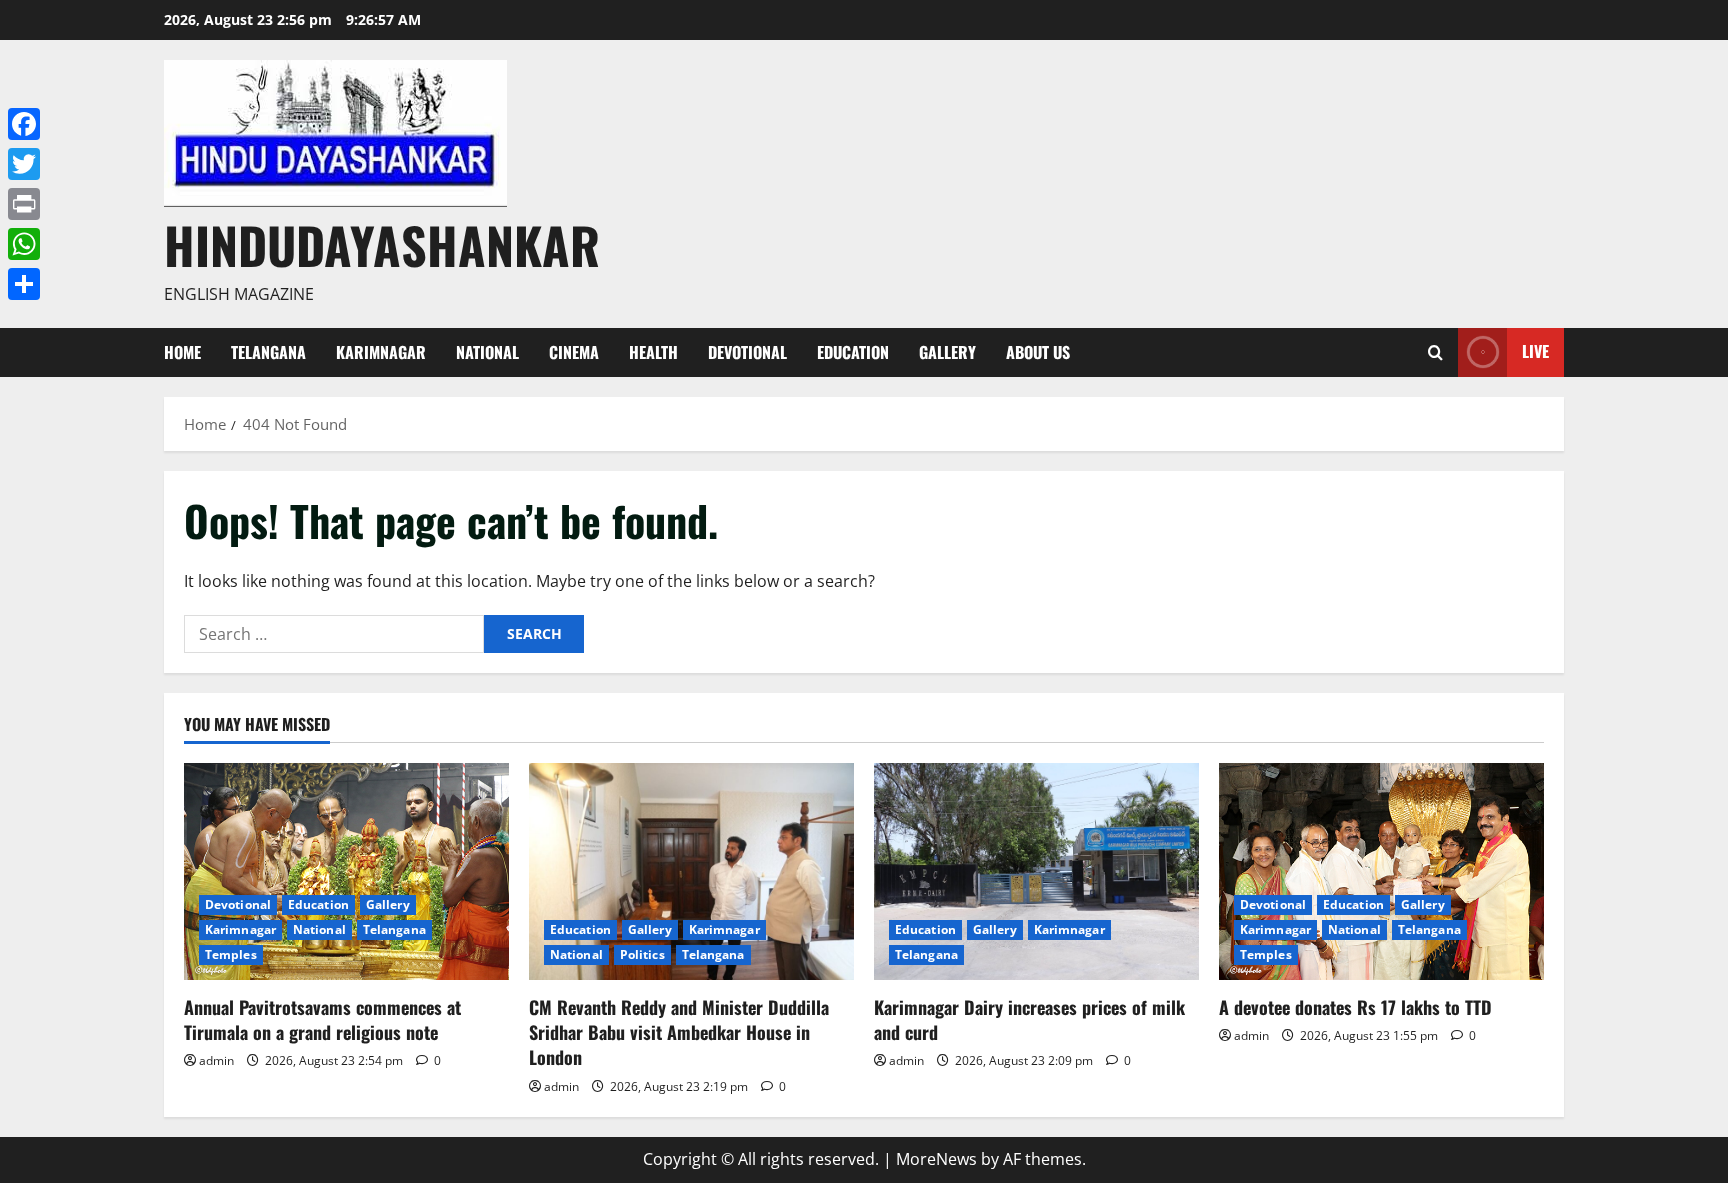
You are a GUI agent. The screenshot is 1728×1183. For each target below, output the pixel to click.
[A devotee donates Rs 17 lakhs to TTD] (1381, 871)
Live (1535, 351)
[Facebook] (24, 124)
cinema (574, 352)
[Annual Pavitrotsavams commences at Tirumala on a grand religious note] (346, 871)
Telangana (268, 352)
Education (853, 352)
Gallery (947, 352)
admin (216, 1060)
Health (653, 352)
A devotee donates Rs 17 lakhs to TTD (1355, 1007)
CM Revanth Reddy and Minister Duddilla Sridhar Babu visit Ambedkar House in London (679, 1032)
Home (182, 352)
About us (1038, 352)
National (487, 352)
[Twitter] (24, 164)
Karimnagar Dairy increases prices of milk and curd (1029, 1019)
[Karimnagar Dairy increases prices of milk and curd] (1036, 871)
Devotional (747, 352)
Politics (642, 954)
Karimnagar (381, 352)
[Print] (24, 204)
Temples (231, 954)
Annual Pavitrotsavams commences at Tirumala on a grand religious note (322, 1019)
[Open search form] (1435, 352)
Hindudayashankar (382, 244)
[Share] (24, 284)
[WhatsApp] (24, 244)
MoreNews (936, 1159)
